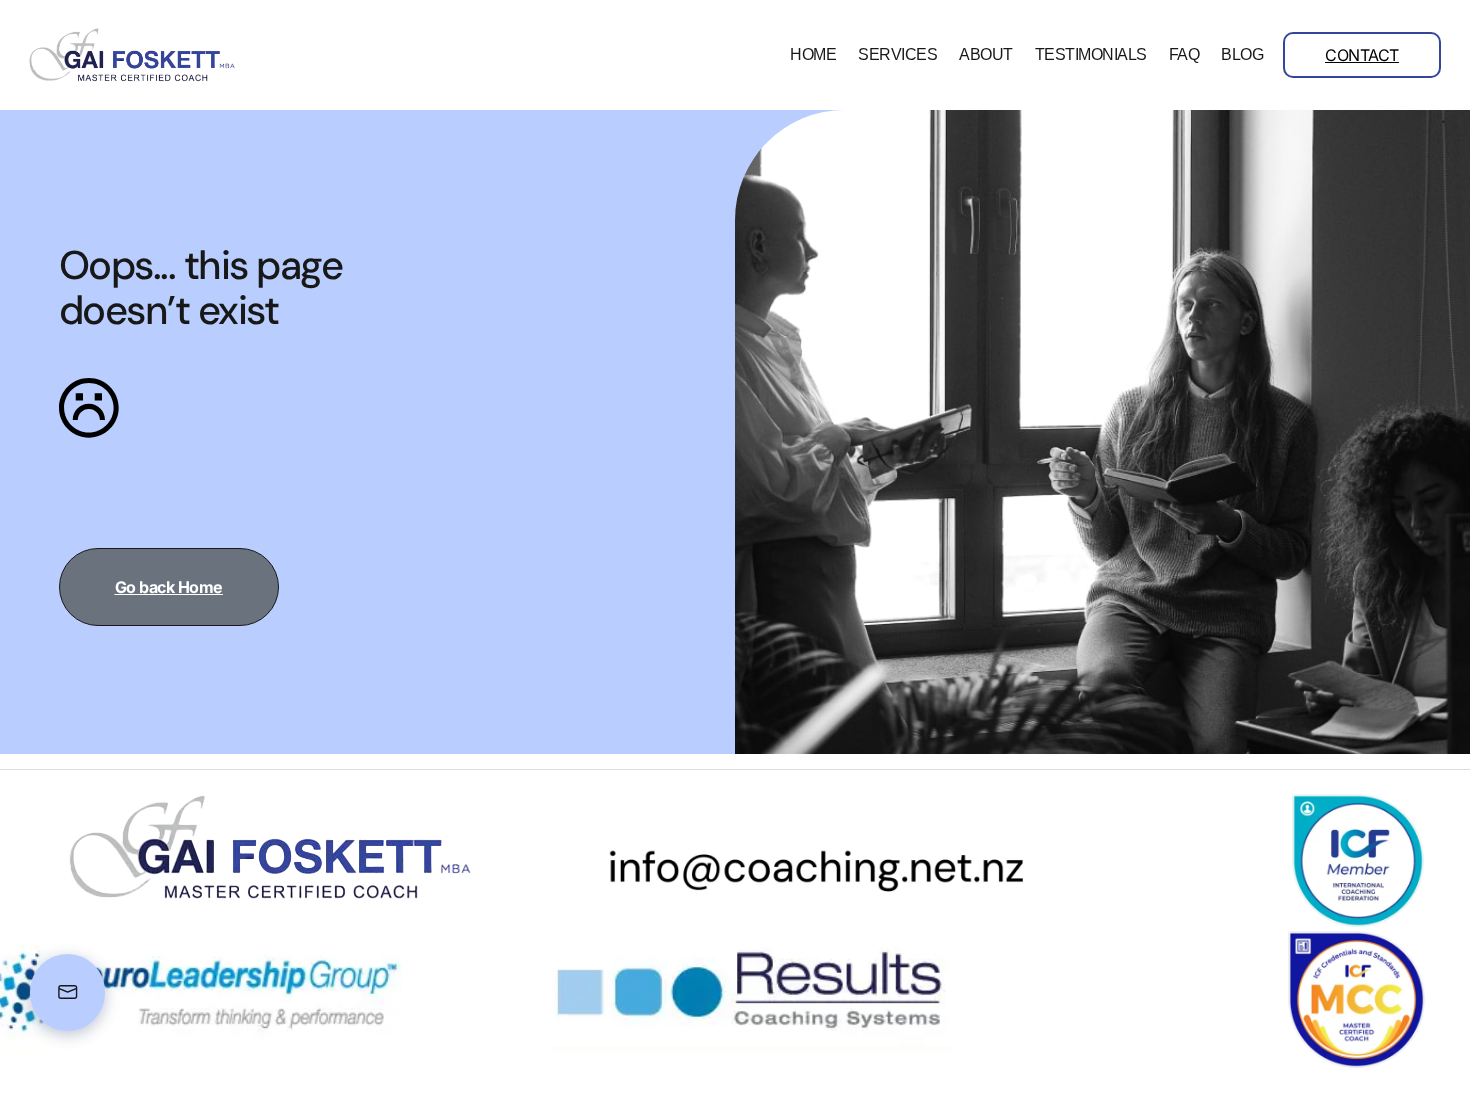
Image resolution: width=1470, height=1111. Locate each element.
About (986, 55)
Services (897, 55)
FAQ (1184, 55)
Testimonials (1091, 55)
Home (813, 55)
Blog (1242, 55)
